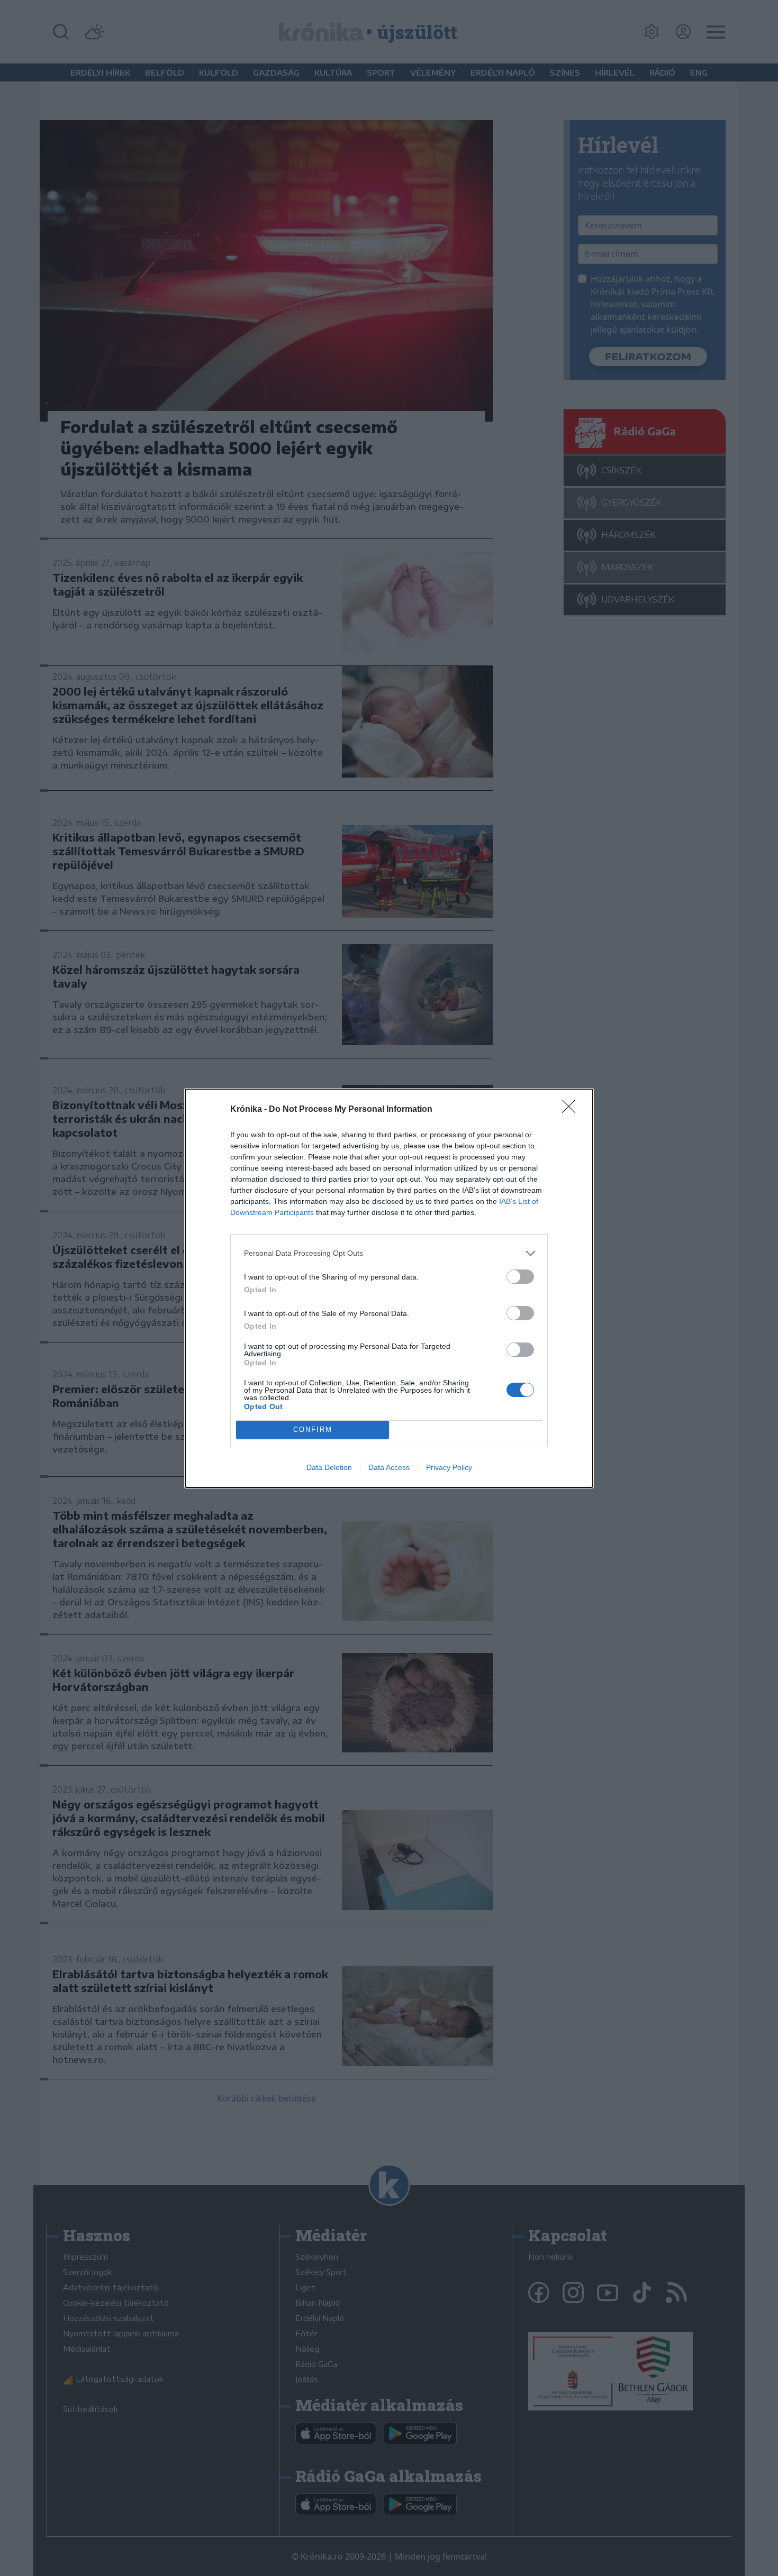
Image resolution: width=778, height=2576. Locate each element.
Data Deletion (329, 1467)
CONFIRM (313, 1429)
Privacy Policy (449, 1467)
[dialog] (389, 1288)
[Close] (572, 1110)
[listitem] (389, 1253)
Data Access (389, 1467)
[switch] (520, 1277)
